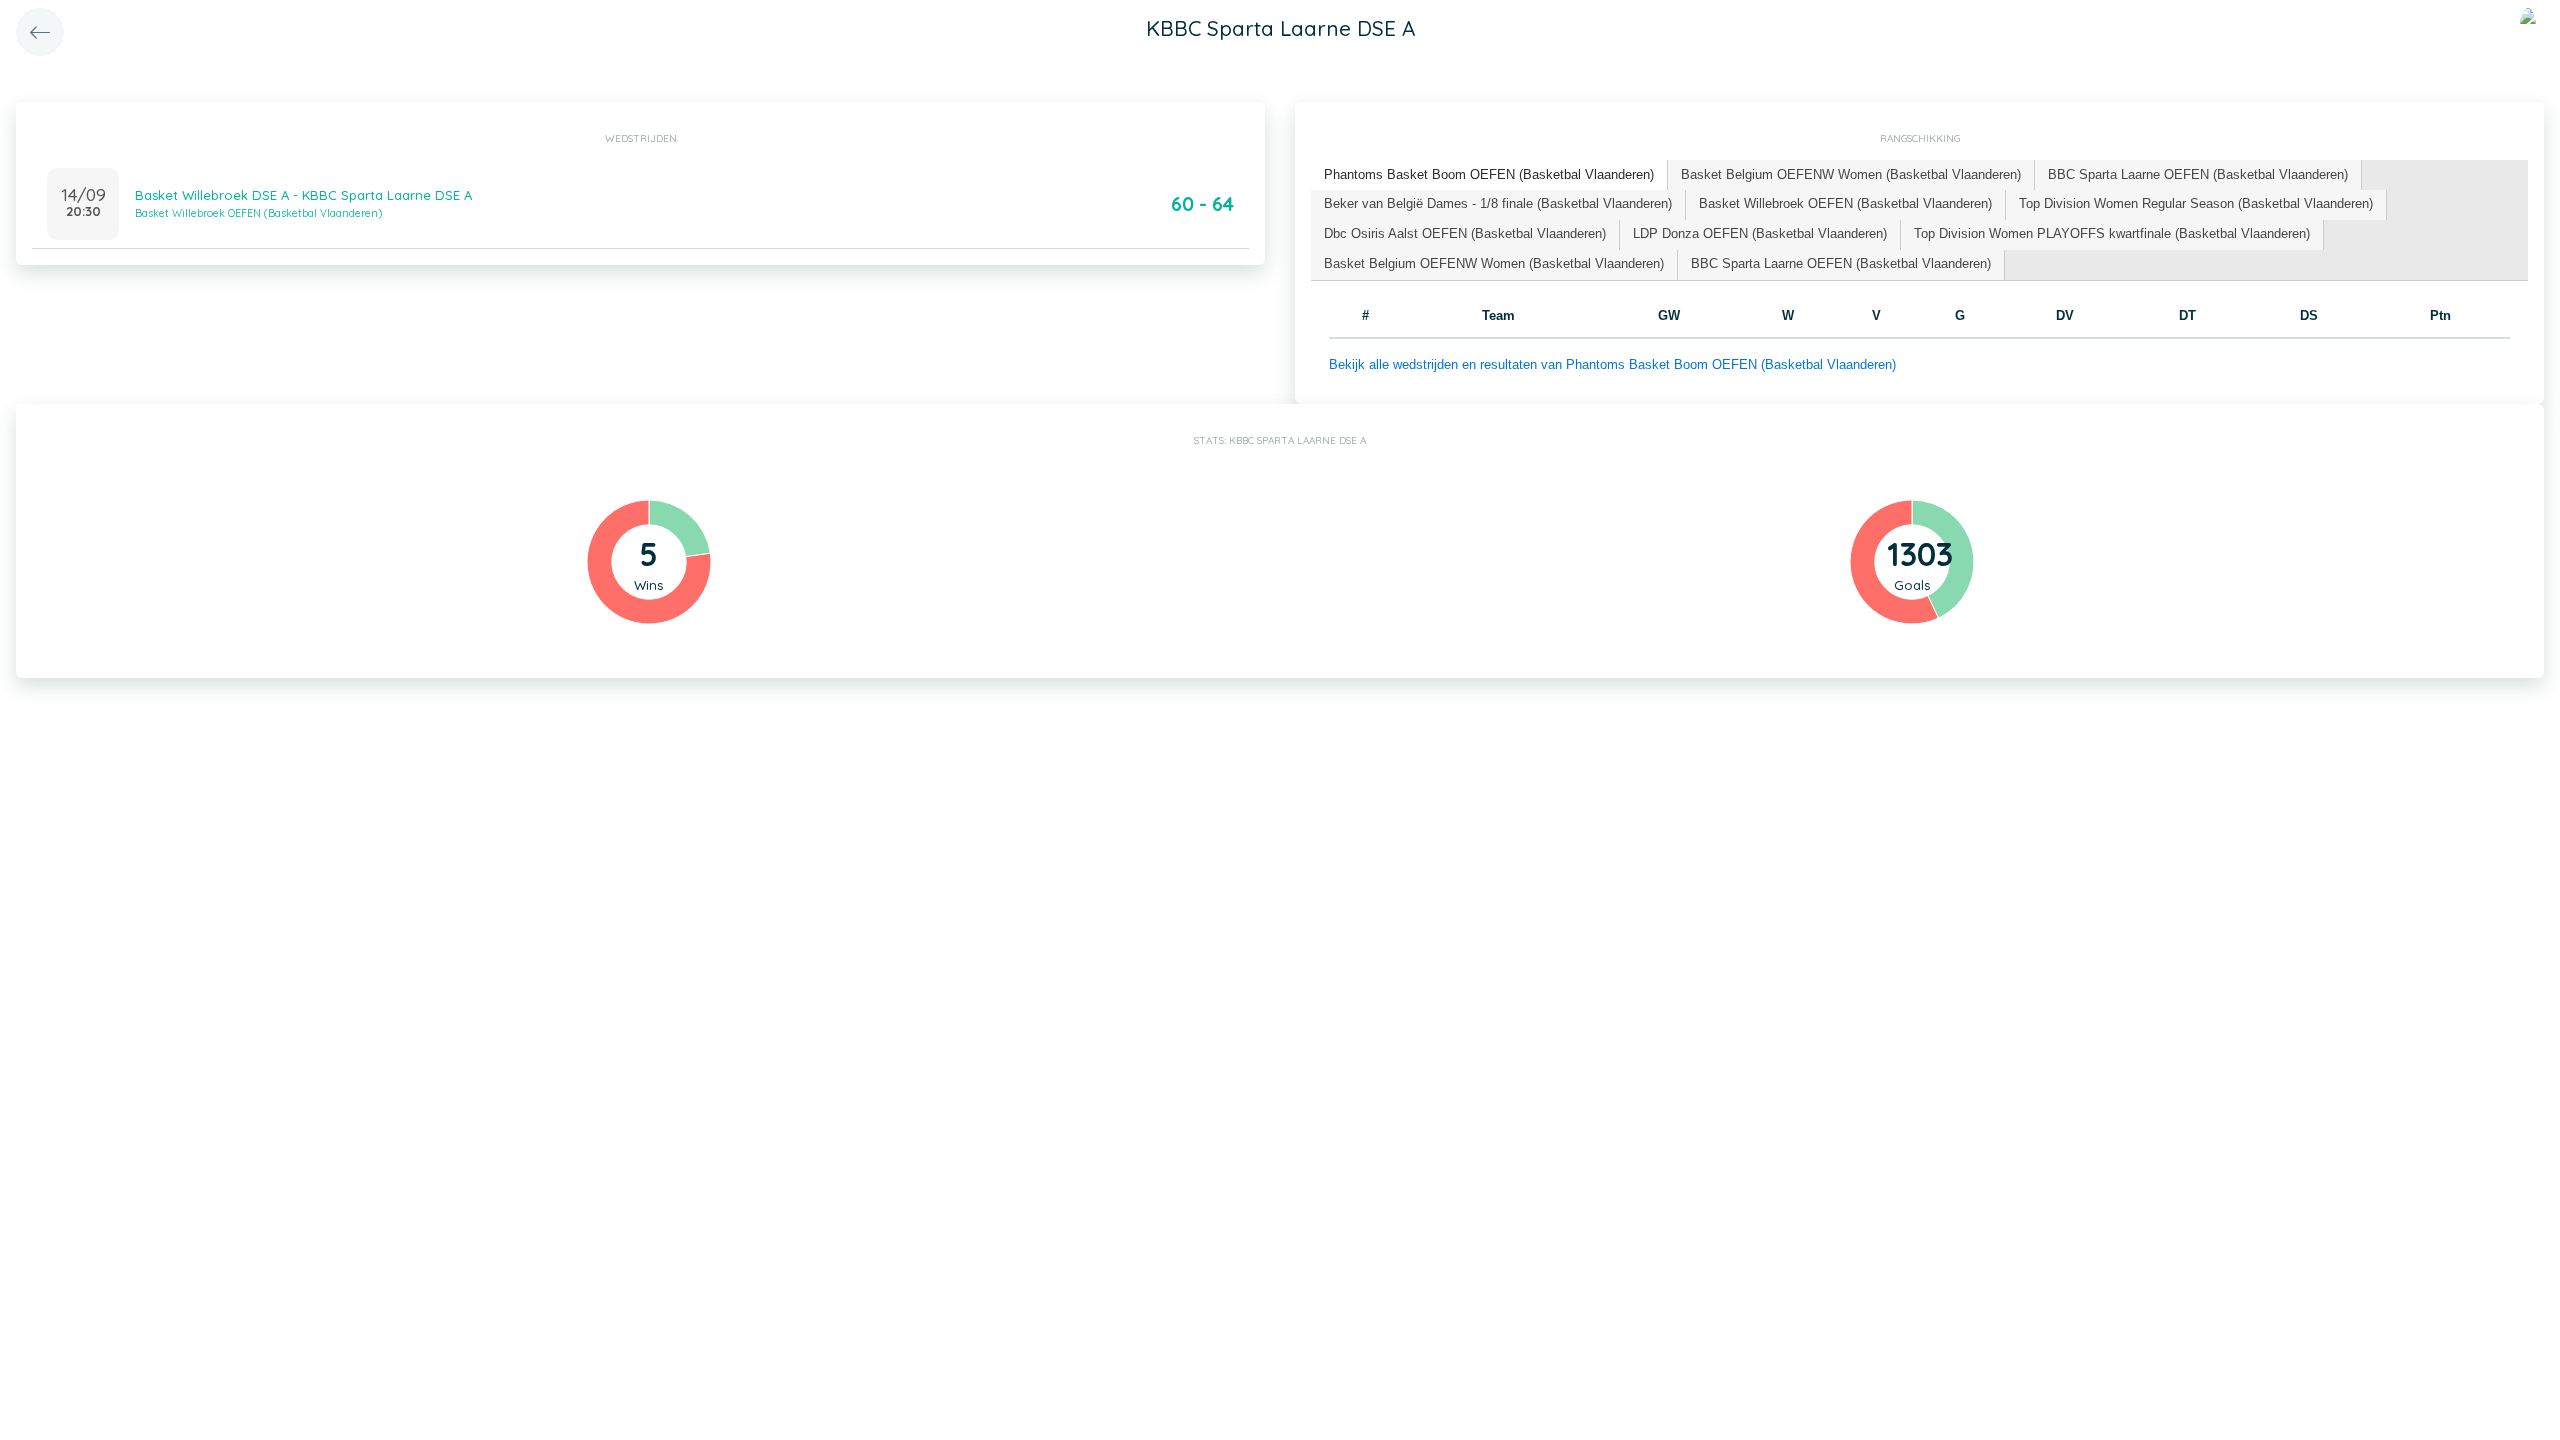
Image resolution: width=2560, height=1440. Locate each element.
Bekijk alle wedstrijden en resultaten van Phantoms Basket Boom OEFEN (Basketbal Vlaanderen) (1612, 364)
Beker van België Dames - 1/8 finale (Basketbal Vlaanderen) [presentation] (1498, 203)
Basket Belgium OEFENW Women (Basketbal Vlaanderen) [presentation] (1851, 174)
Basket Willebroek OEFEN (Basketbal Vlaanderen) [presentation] (1845, 203)
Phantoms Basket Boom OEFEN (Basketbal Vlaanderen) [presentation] (1489, 174)
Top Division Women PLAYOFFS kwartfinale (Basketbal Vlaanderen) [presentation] (2112, 233)
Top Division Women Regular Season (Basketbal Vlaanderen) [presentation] (2196, 203)
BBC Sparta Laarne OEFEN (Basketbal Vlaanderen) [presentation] (2198, 174)
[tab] (1489, 175)
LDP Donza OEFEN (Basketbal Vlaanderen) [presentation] (1760, 233)
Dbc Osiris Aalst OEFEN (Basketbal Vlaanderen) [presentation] (1465, 233)
